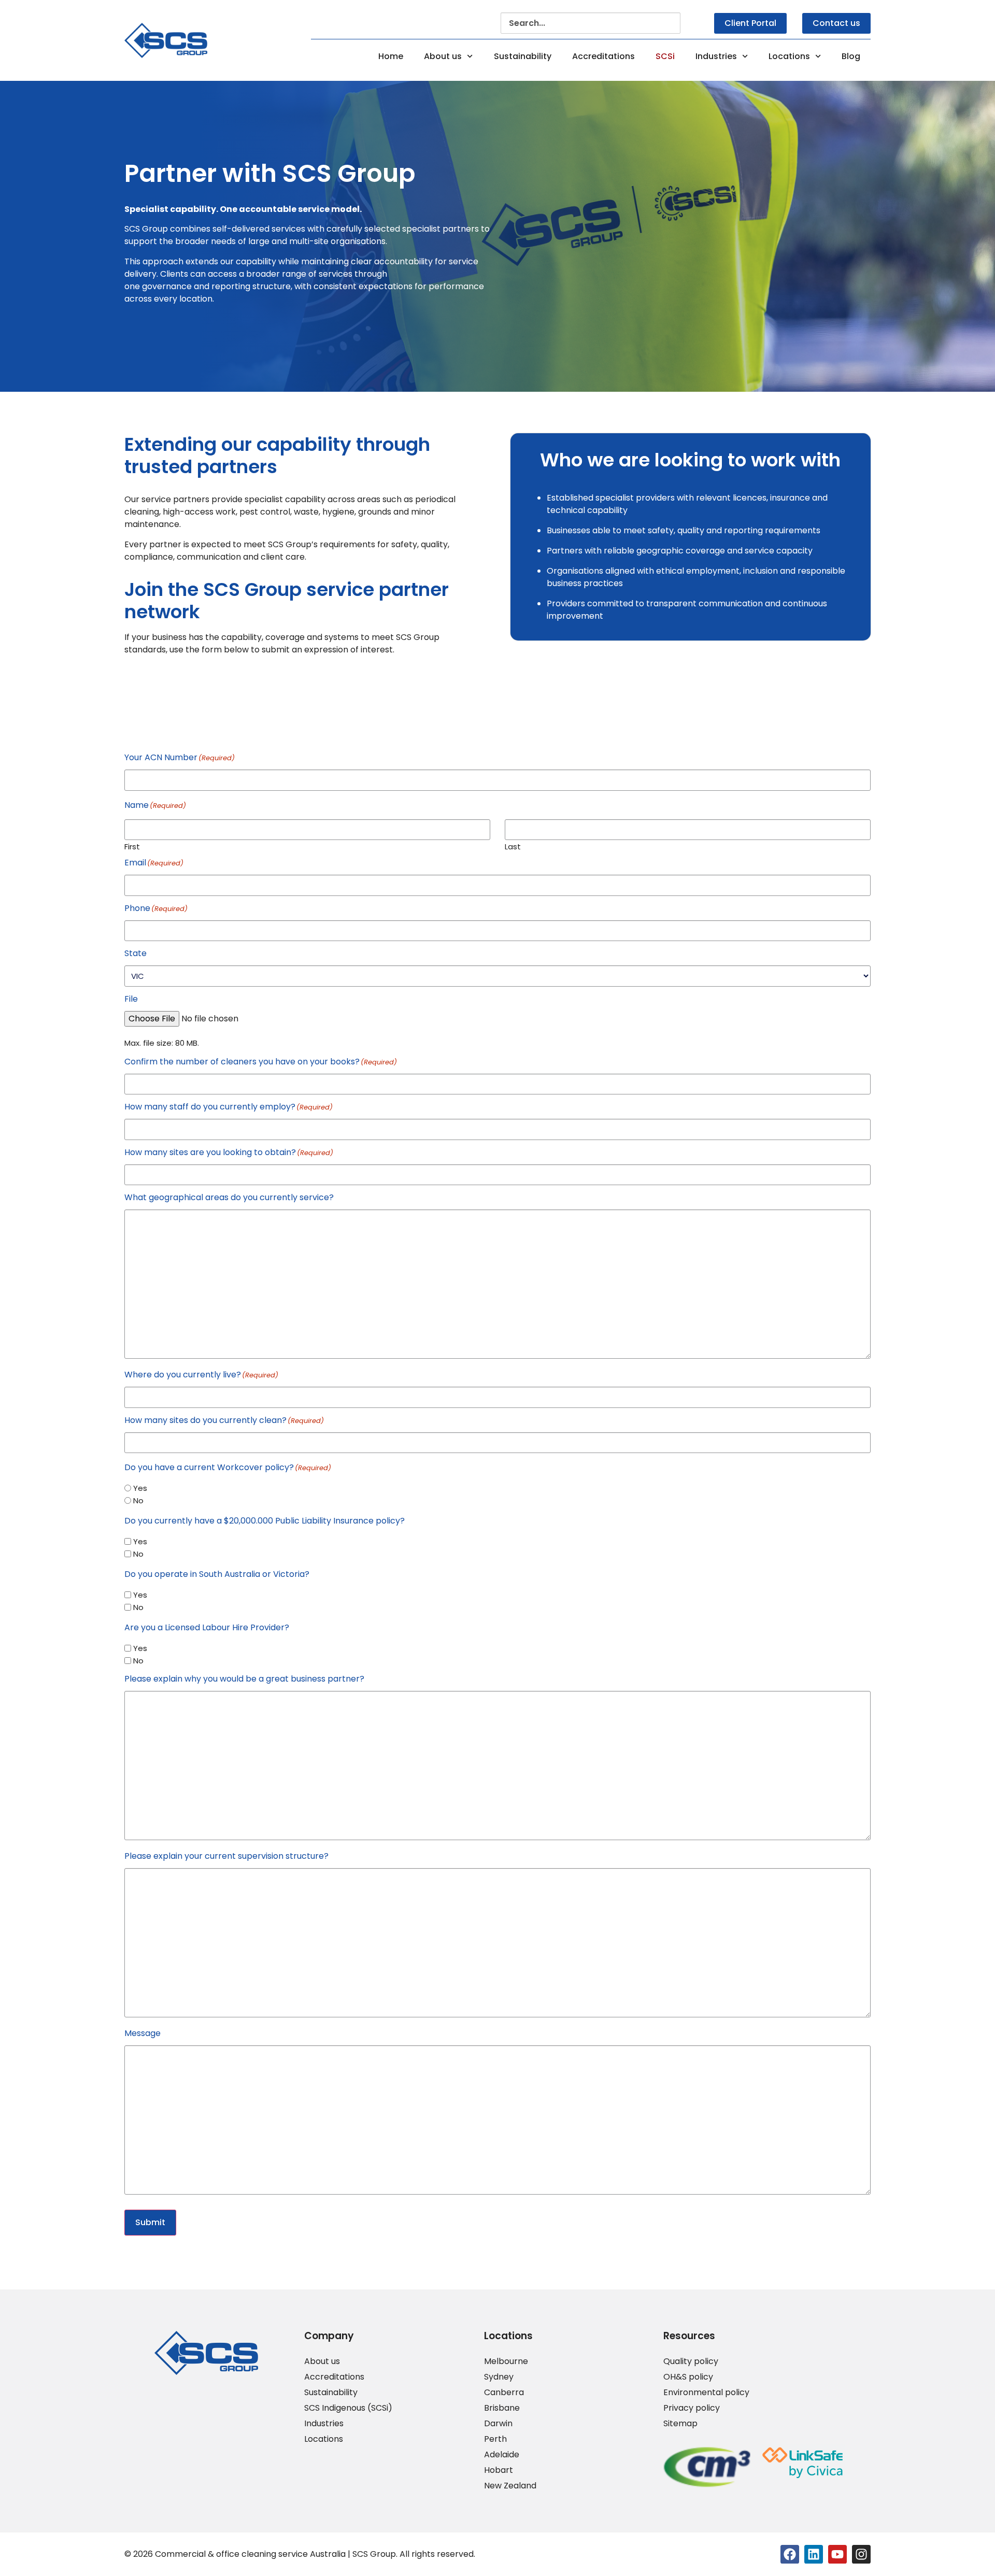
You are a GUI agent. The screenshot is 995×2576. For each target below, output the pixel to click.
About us (443, 56)
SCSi (665, 56)
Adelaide (502, 2455)
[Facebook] (790, 2554)
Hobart (499, 2470)
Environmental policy (706, 2393)
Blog (851, 56)
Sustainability (523, 56)
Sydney (499, 2377)
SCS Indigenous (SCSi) (348, 2408)
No (138, 1500)
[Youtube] (837, 2554)
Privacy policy (692, 2408)
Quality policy (691, 2361)
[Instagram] (861, 2554)
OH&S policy (688, 2377)
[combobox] (591, 23)
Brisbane (502, 2408)
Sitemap (680, 2424)
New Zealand (510, 2486)
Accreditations (603, 56)
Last (513, 846)
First (132, 846)
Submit (150, 2222)
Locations (789, 56)
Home (391, 56)
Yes (140, 1488)
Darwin (498, 2424)
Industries (716, 56)
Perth (495, 2439)
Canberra (504, 2393)
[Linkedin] (814, 2554)
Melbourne (506, 2361)
